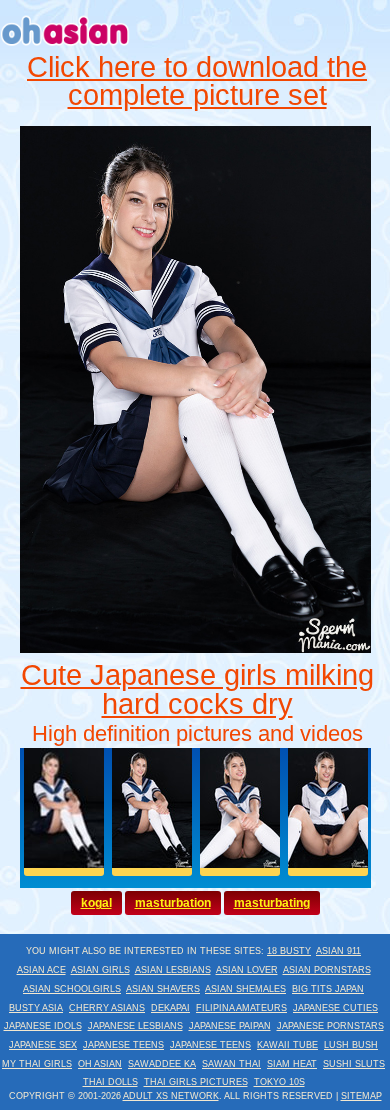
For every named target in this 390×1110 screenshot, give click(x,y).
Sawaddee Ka (162, 1064)
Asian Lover (247, 970)
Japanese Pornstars (330, 1026)
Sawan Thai (231, 1064)
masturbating (272, 903)
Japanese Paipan (230, 1026)
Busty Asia (36, 1008)
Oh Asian (100, 1064)
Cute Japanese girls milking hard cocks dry (197, 689)
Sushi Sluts (354, 1064)
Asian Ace (41, 970)
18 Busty (289, 951)
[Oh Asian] (65, 48)
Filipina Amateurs (241, 1008)
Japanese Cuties (335, 1008)
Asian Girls (100, 970)
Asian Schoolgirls (72, 989)
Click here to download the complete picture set (197, 81)
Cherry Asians (107, 1008)
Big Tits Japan (328, 989)
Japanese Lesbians (135, 1026)
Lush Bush (351, 1045)
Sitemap (361, 1096)
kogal (96, 903)
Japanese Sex (43, 1045)
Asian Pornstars (327, 970)
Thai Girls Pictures (196, 1082)
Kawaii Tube (287, 1045)
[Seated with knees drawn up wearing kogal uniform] (195, 648)
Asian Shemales (245, 989)
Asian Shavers (163, 989)
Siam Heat (292, 1064)
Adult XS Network (171, 1096)
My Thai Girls (37, 1064)
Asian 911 (338, 951)
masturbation (173, 903)
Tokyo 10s (279, 1082)
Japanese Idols (43, 1026)
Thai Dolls (110, 1082)
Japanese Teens (123, 1045)
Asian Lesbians (173, 970)
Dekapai (170, 1008)
